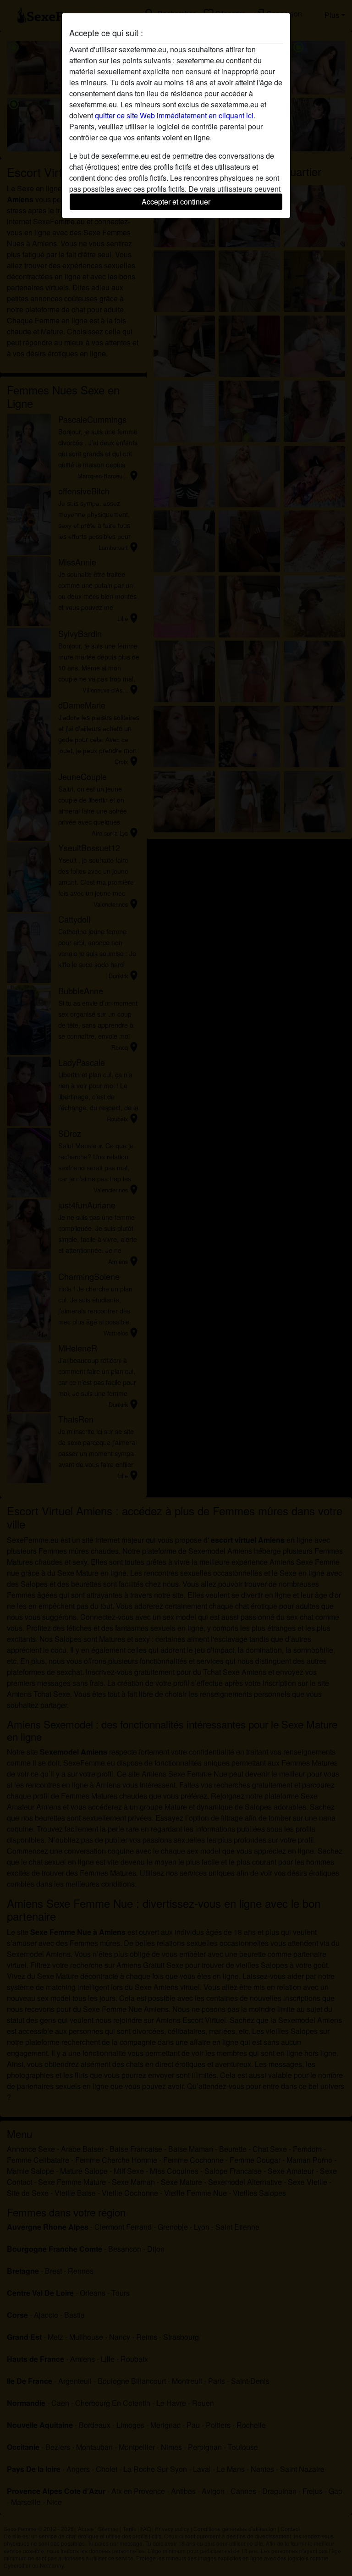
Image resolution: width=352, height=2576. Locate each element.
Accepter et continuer (176, 202)
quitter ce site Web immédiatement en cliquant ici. (175, 115)
